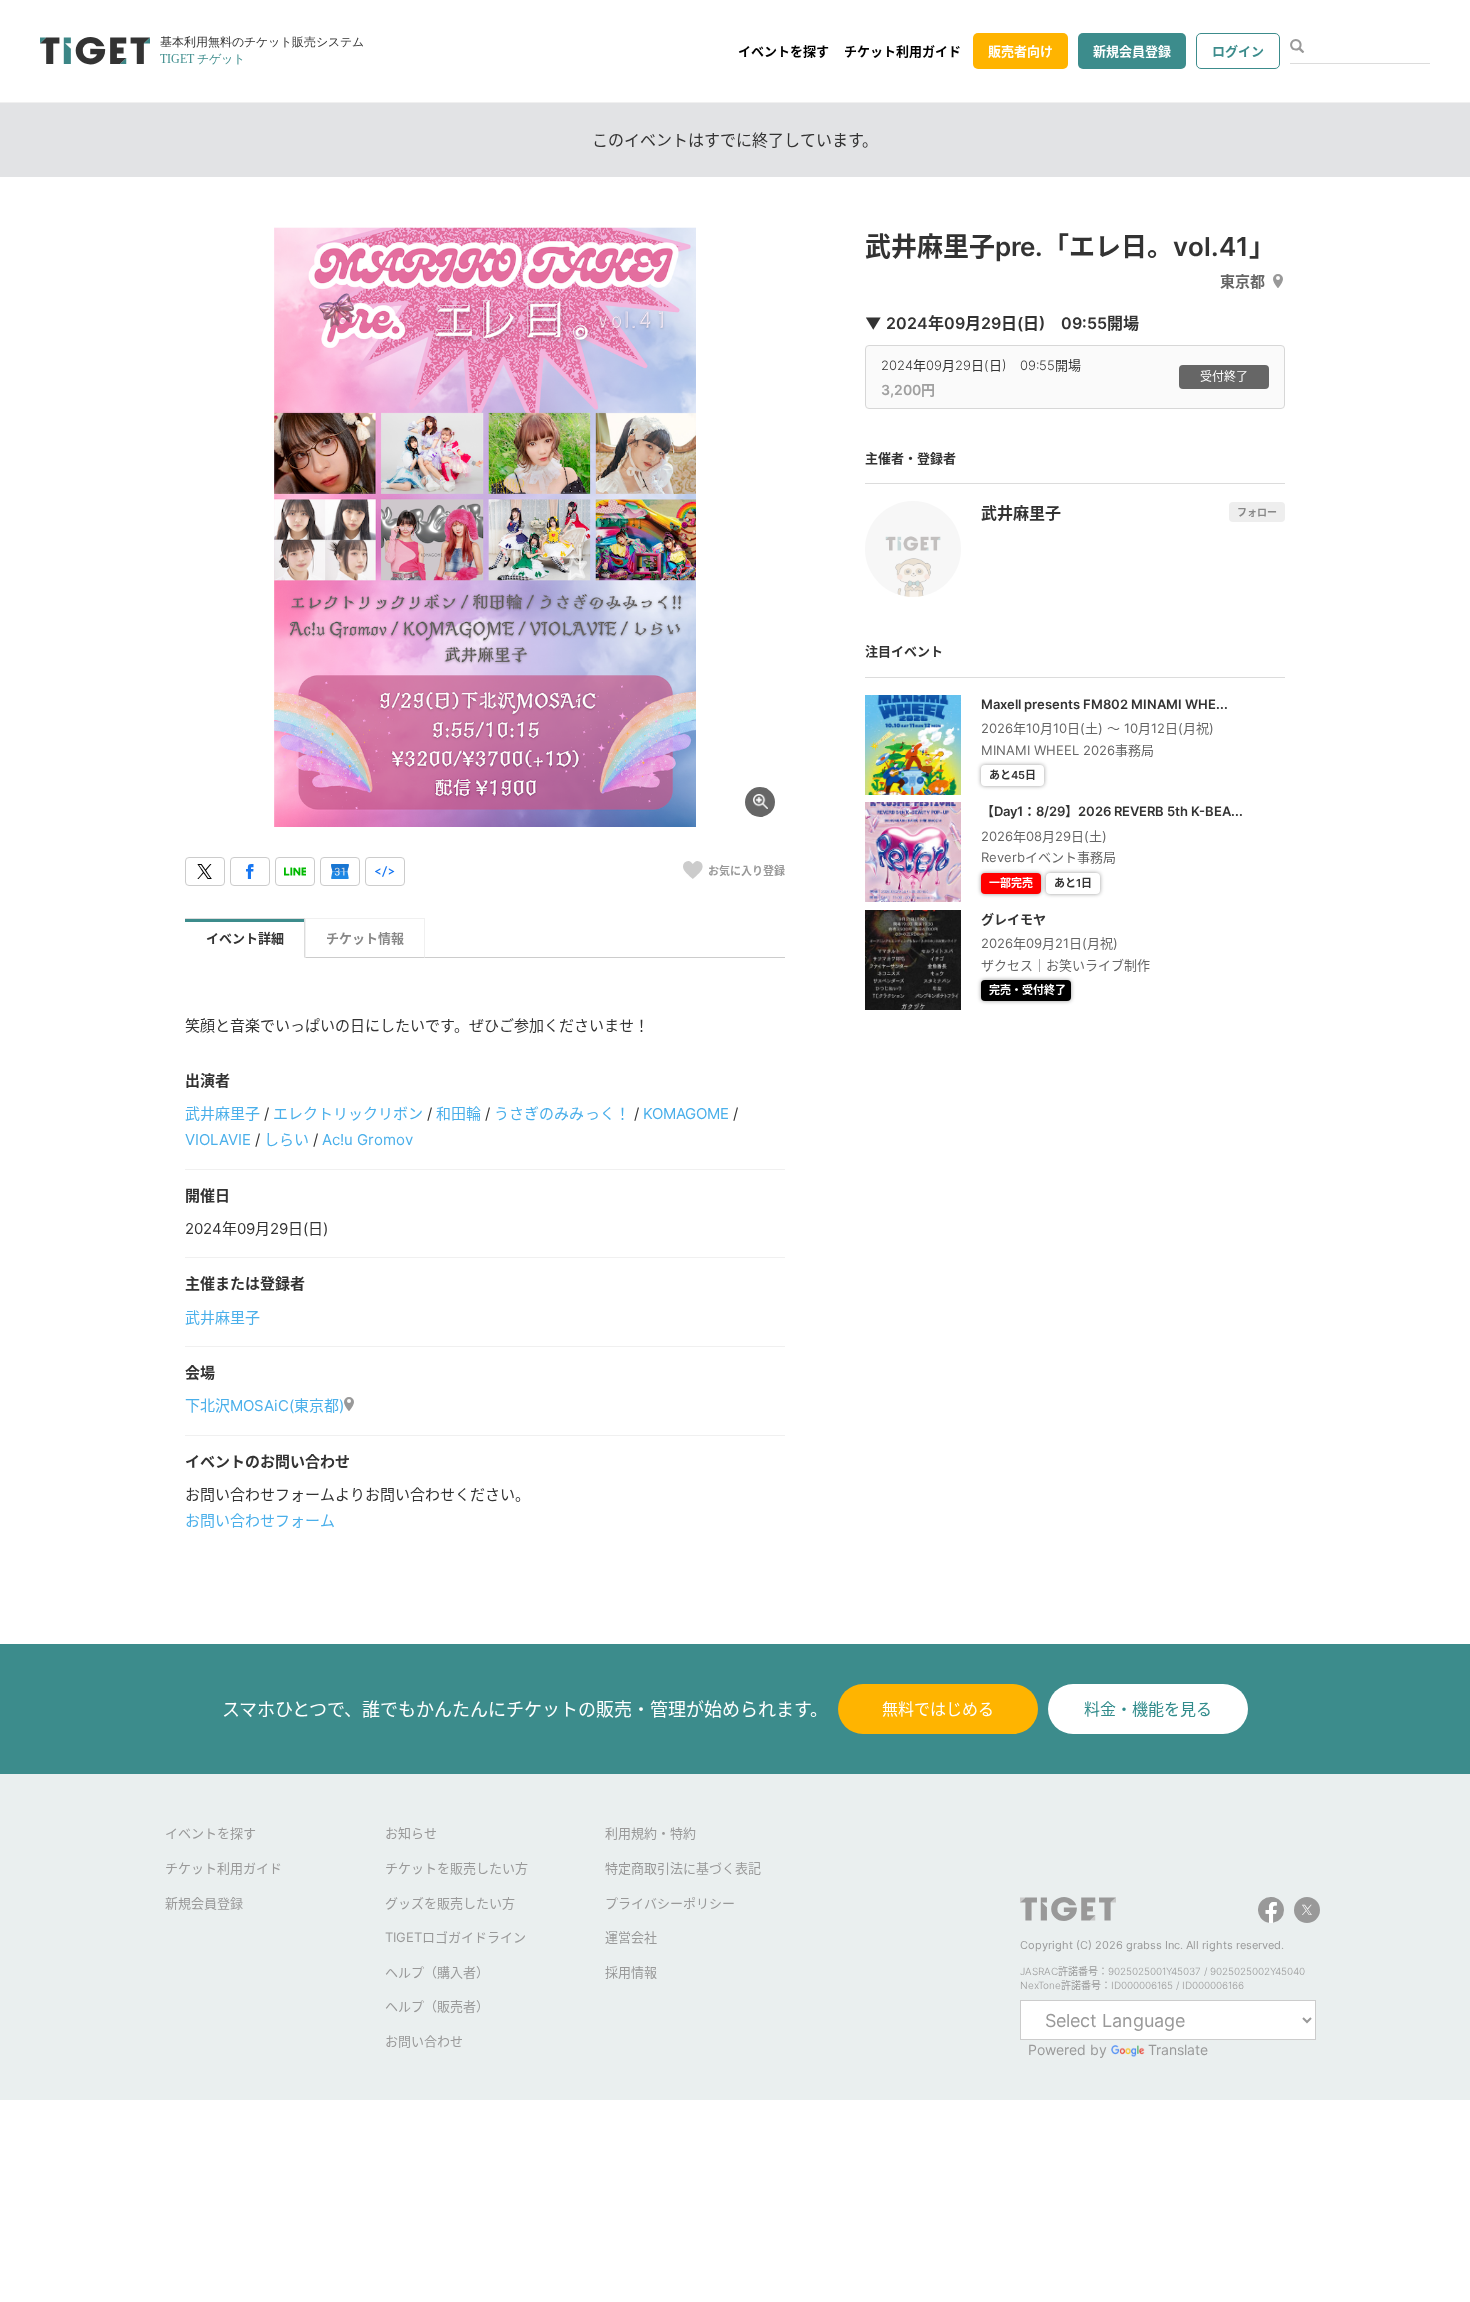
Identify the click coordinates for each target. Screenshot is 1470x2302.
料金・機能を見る (1148, 1709)
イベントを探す (783, 51)
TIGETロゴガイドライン (455, 1937)
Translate (1178, 2049)
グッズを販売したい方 (450, 1903)
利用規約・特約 (650, 1833)
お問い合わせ (424, 2041)
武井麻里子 (222, 1113)
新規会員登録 (1132, 51)
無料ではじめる (938, 1709)
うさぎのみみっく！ (561, 1113)
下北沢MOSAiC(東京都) (264, 1405)
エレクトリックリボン (348, 1113)
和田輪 (458, 1113)
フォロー (1257, 512)
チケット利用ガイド (902, 51)
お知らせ (411, 1833)
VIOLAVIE (218, 1139)
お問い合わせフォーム (260, 1520)
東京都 (1242, 281)
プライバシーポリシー (670, 1903)
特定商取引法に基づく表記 (683, 1868)
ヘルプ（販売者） (437, 2006)
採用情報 (631, 1972)
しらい (286, 1139)
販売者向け (1020, 51)
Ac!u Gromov (367, 1139)
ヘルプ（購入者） (437, 1972)
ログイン (1238, 51)
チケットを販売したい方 (456, 1868)
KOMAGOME (686, 1113)
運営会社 (631, 1937)
